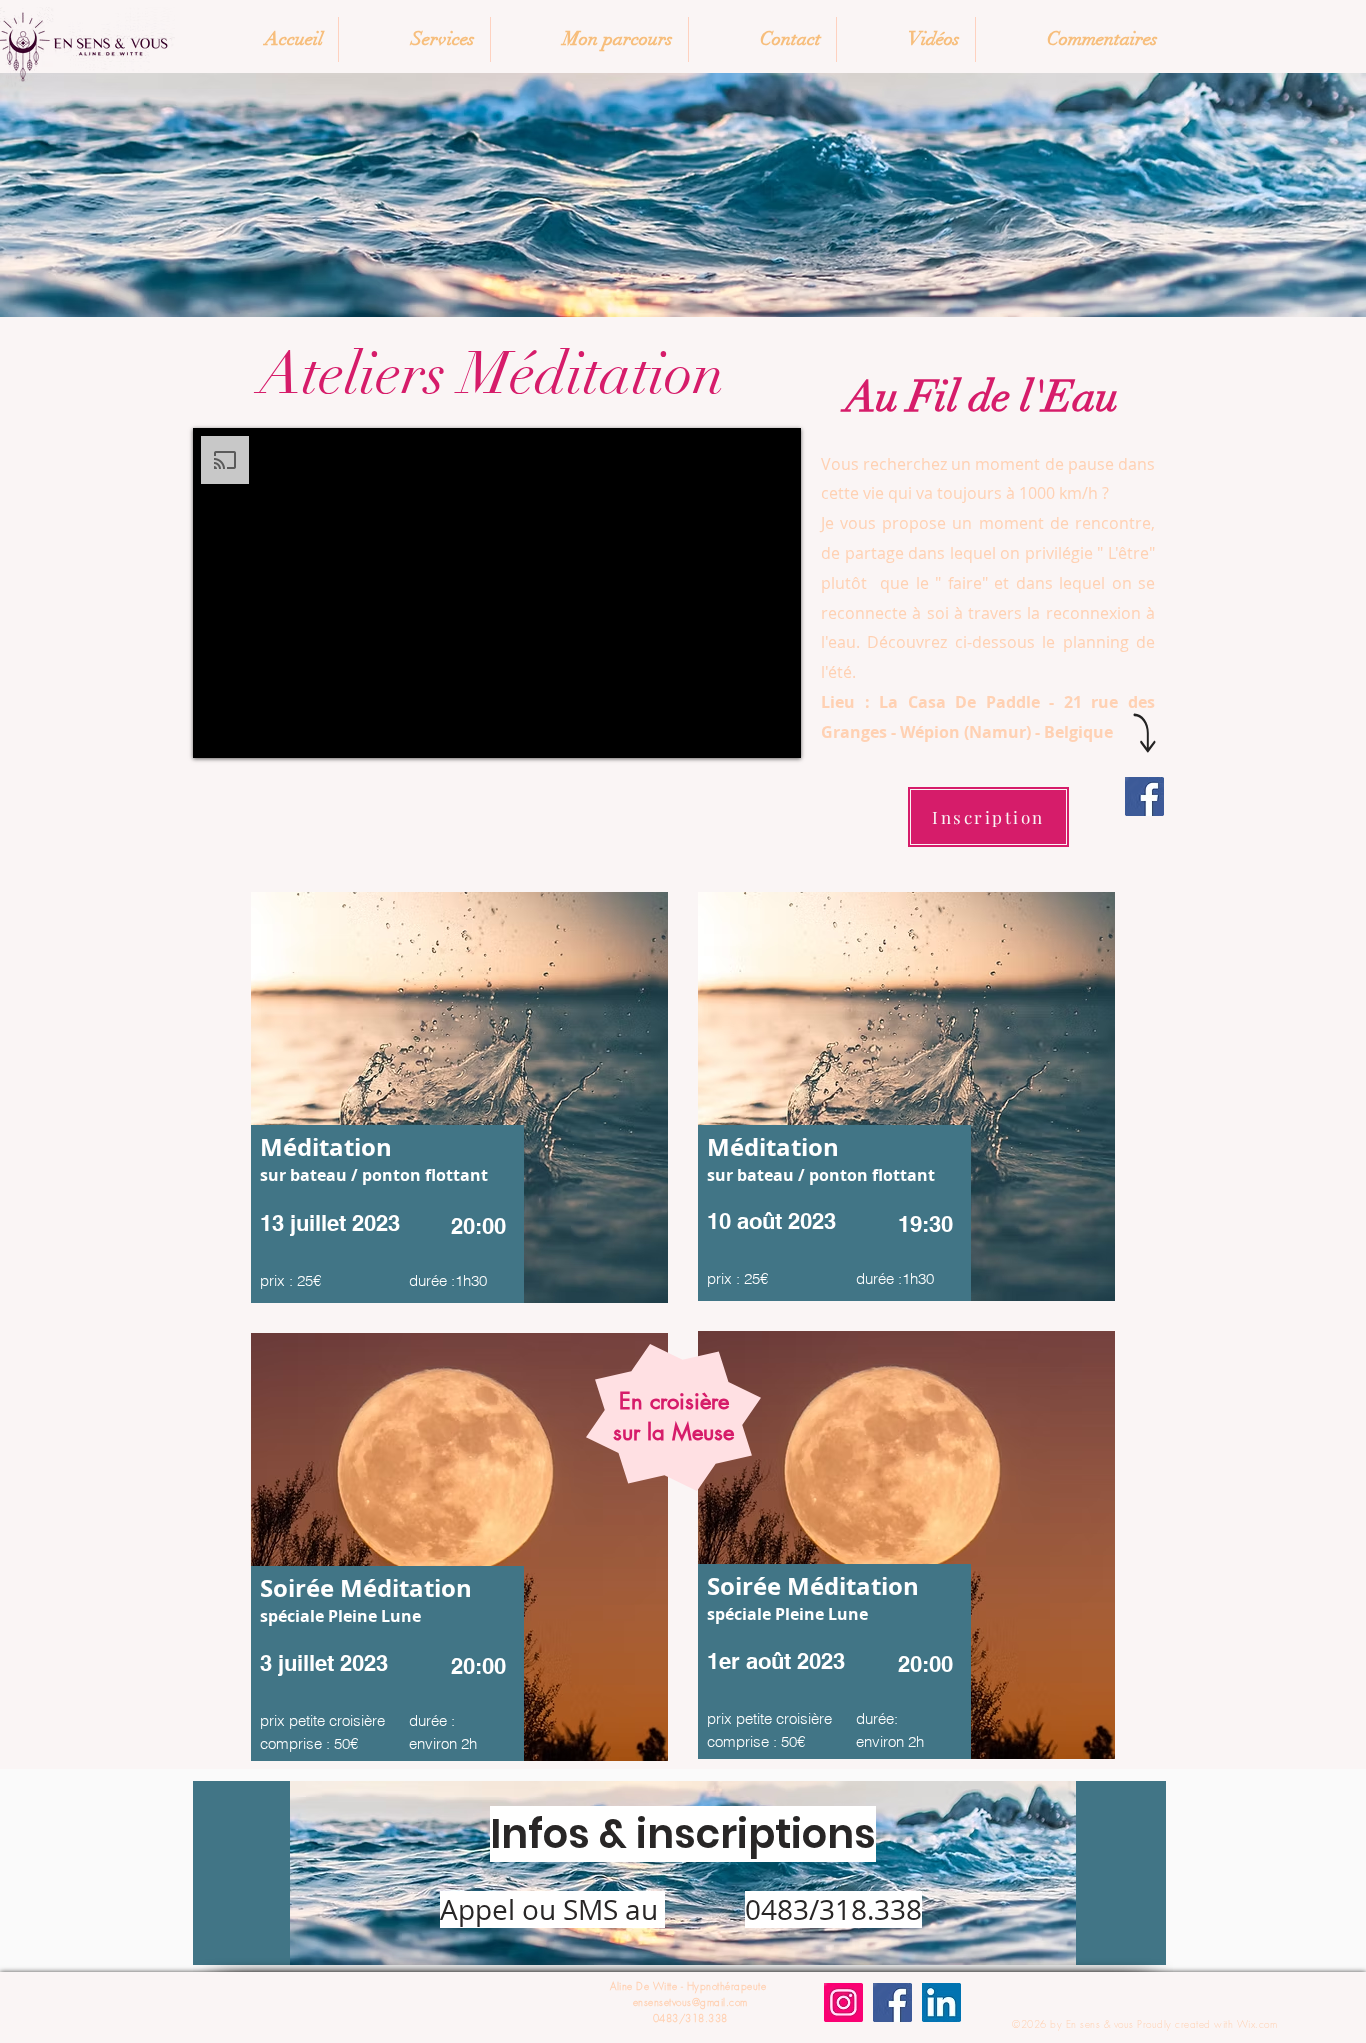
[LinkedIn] (941, 2002)
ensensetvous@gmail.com (690, 2002)
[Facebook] (1144, 796)
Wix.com (1257, 2024)
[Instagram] (843, 2002)
